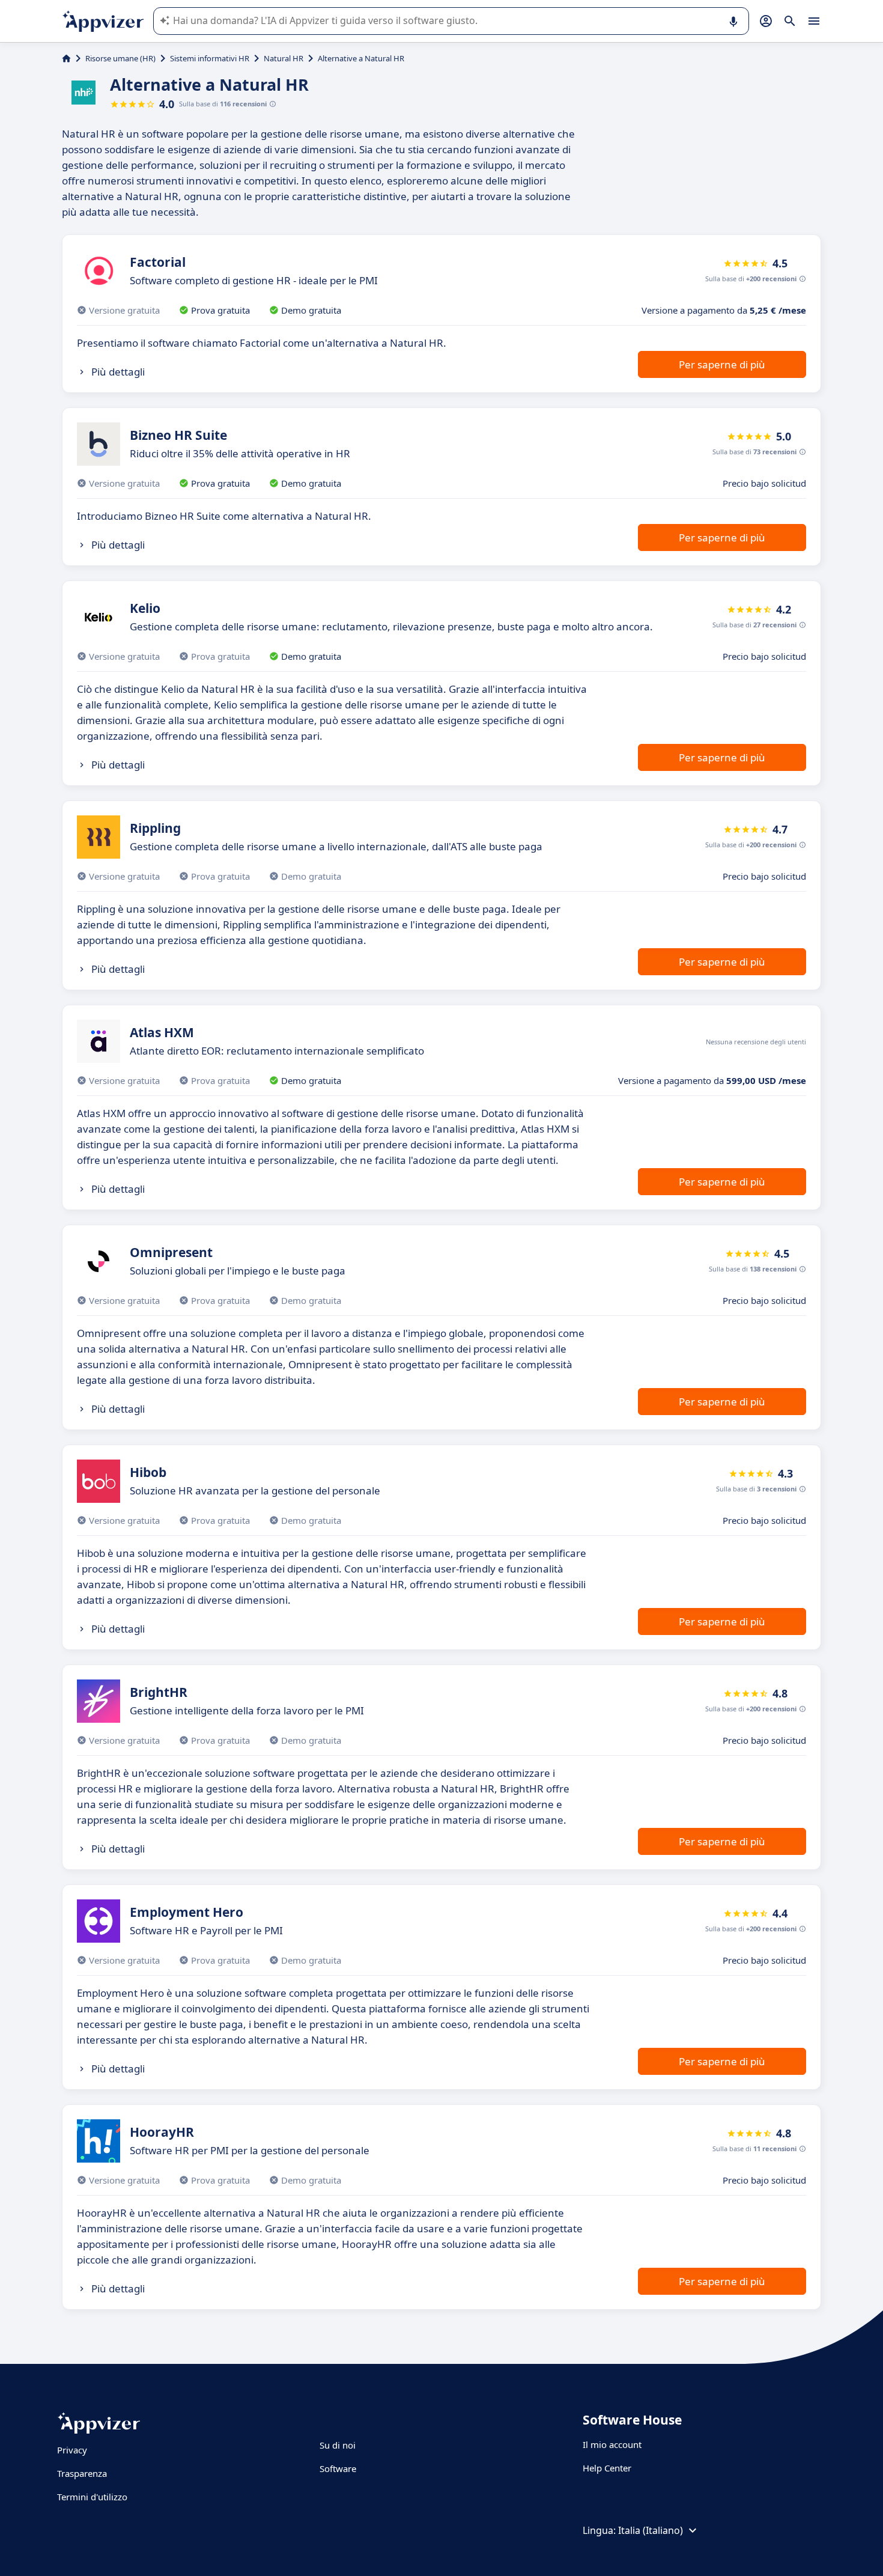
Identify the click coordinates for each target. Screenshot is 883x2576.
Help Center (607, 2468)
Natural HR (284, 58)
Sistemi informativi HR (210, 58)
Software (338, 2468)
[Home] (66, 58)
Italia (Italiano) (651, 2530)
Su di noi (338, 2445)
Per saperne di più (722, 364)
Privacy (72, 2450)
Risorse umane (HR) (120, 58)
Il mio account (612, 2444)
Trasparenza (82, 2473)
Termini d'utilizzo (92, 2497)
